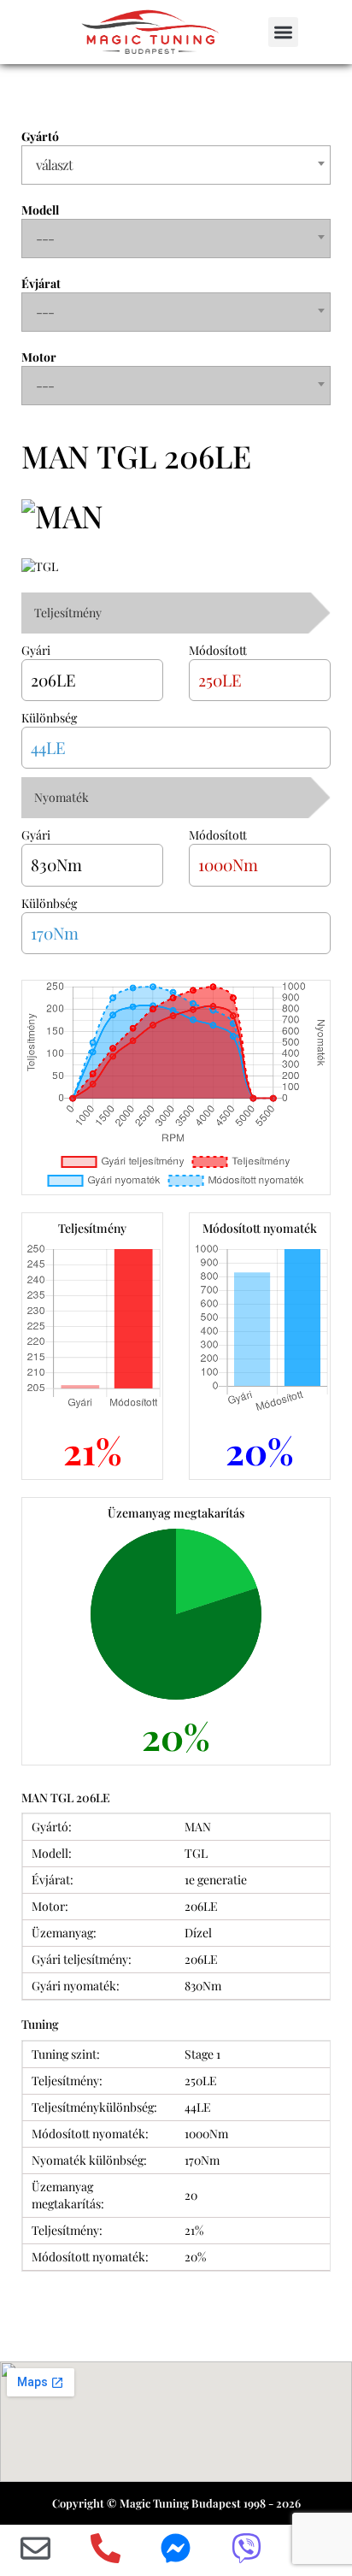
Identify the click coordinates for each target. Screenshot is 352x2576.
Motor (39, 357)
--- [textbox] (45, 238)
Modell (40, 210)
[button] (283, 32)
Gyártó (40, 136)
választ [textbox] (54, 165)
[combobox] (176, 165)
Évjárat (41, 283)
